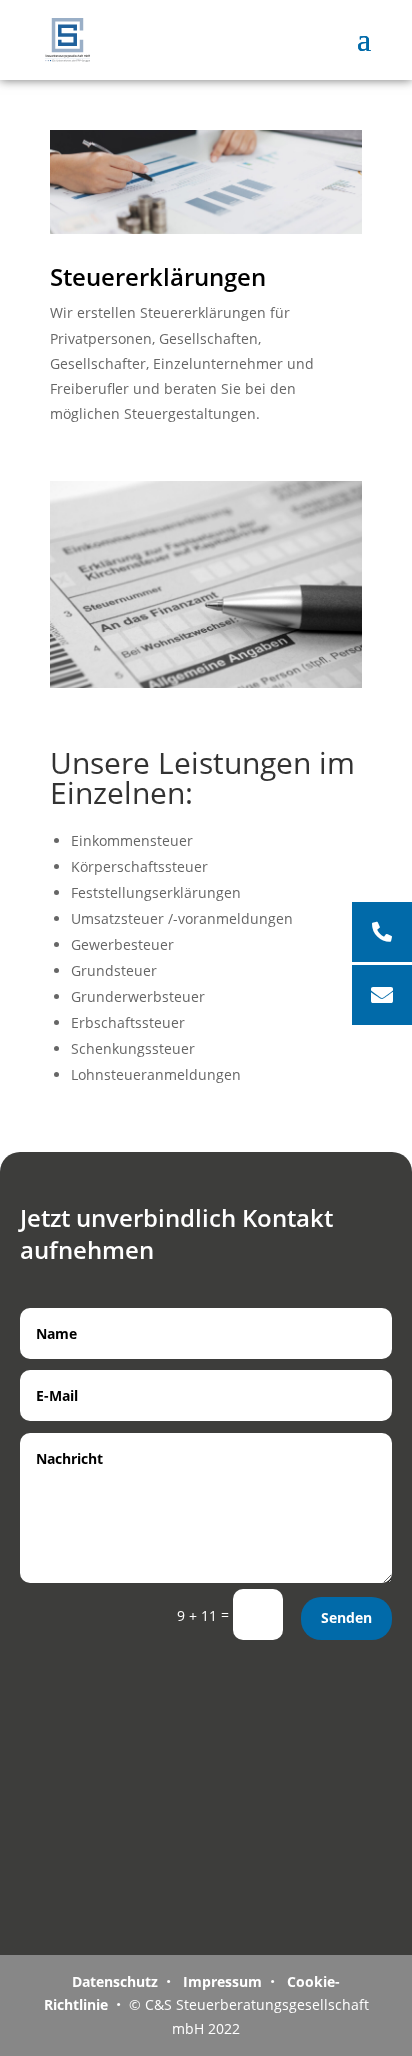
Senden (346, 1617)
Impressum (220, 1981)
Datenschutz (115, 1981)
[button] (382, 995)
